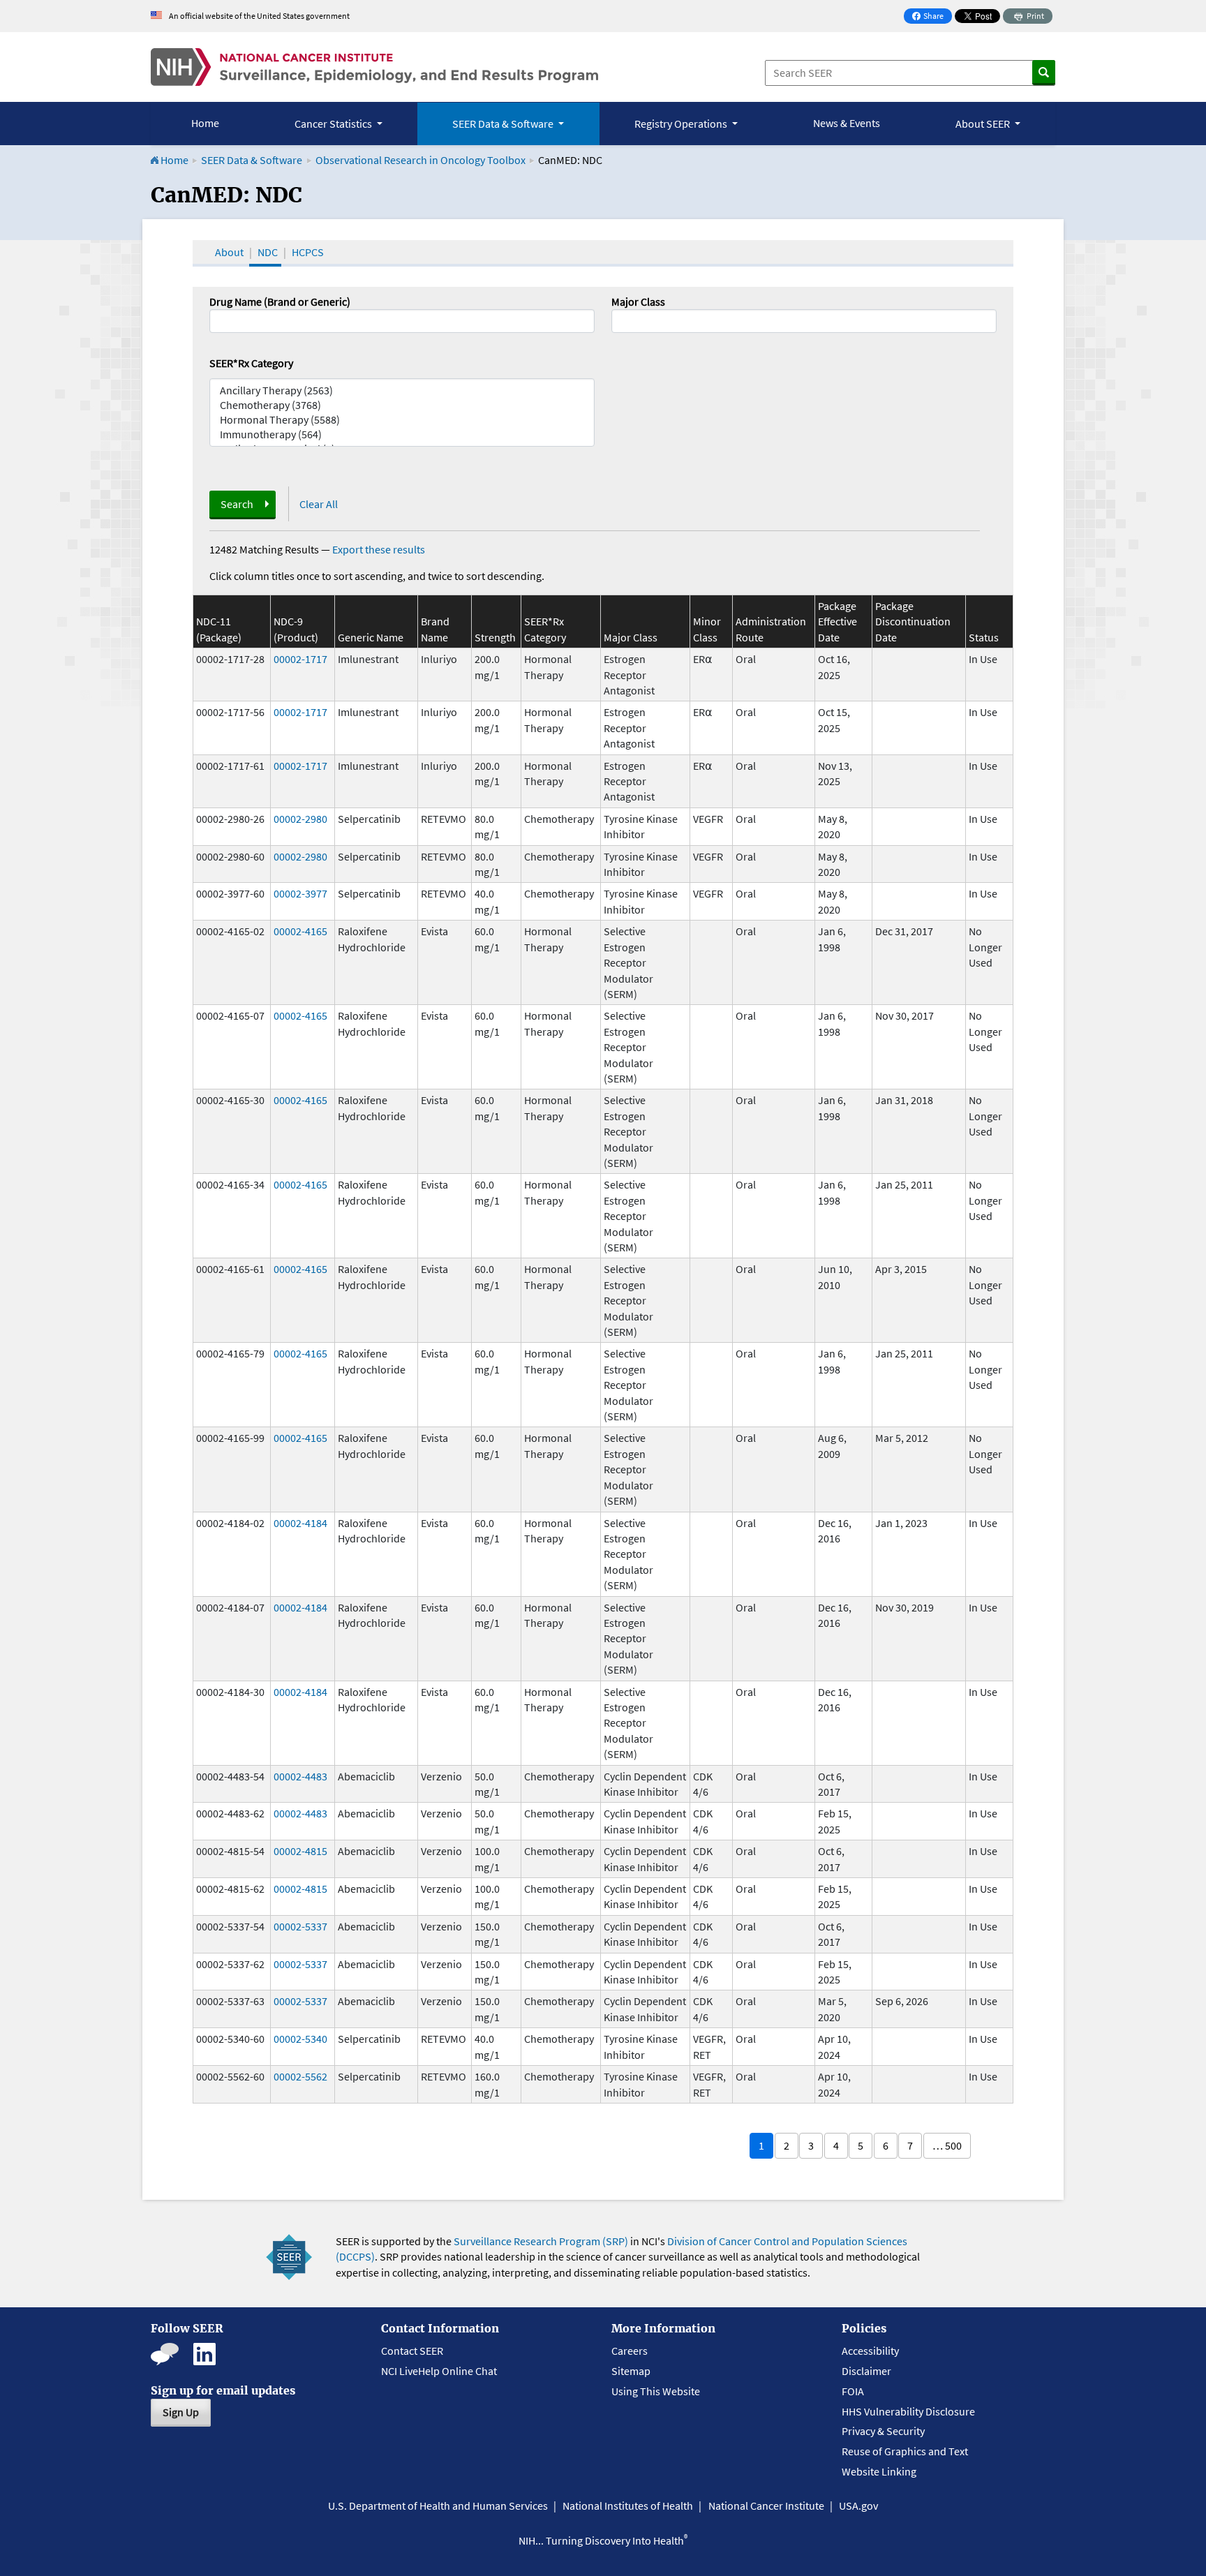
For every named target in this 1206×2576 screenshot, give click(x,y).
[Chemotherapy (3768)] (402, 405)
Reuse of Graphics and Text (905, 2451)
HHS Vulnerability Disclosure (908, 2411)
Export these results (379, 549)
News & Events (847, 123)
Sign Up (181, 2412)
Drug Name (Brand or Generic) (280, 301)
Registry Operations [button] (682, 124)
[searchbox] (620, 320)
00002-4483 (300, 1776)
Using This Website (656, 2391)
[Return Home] (374, 67)
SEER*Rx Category (251, 363)
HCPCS (308, 252)
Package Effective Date (837, 621)
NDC (268, 252)
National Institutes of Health (628, 2506)
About (229, 252)
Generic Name (371, 637)
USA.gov (858, 2506)
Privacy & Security (883, 2431)
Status (984, 637)
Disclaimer (866, 2371)
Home (205, 123)
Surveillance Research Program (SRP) (541, 2241)
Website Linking (879, 2471)
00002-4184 (300, 1523)
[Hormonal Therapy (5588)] (402, 420)
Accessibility (870, 2351)
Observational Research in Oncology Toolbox (420, 160)
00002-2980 (300, 819)
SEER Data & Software (252, 160)
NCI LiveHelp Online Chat (439, 2371)
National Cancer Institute (766, 2506)
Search (237, 504)
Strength (495, 637)
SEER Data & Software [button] (504, 124)
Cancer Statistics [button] (334, 124)
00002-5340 (300, 2039)
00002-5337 (300, 1926)
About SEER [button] (984, 124)
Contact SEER (412, 2351)
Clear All (319, 504)
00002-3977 (300, 893)
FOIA (853, 2391)
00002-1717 (300, 659)
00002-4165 (300, 931)
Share (932, 17)
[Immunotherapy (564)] (402, 434)
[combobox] (804, 321)
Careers (630, 2351)
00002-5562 (300, 2076)
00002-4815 (300, 1851)
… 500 (947, 2145)
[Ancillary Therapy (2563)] (402, 390)
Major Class (638, 301)
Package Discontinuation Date (913, 621)
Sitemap (631, 2371)
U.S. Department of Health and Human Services (438, 2506)
